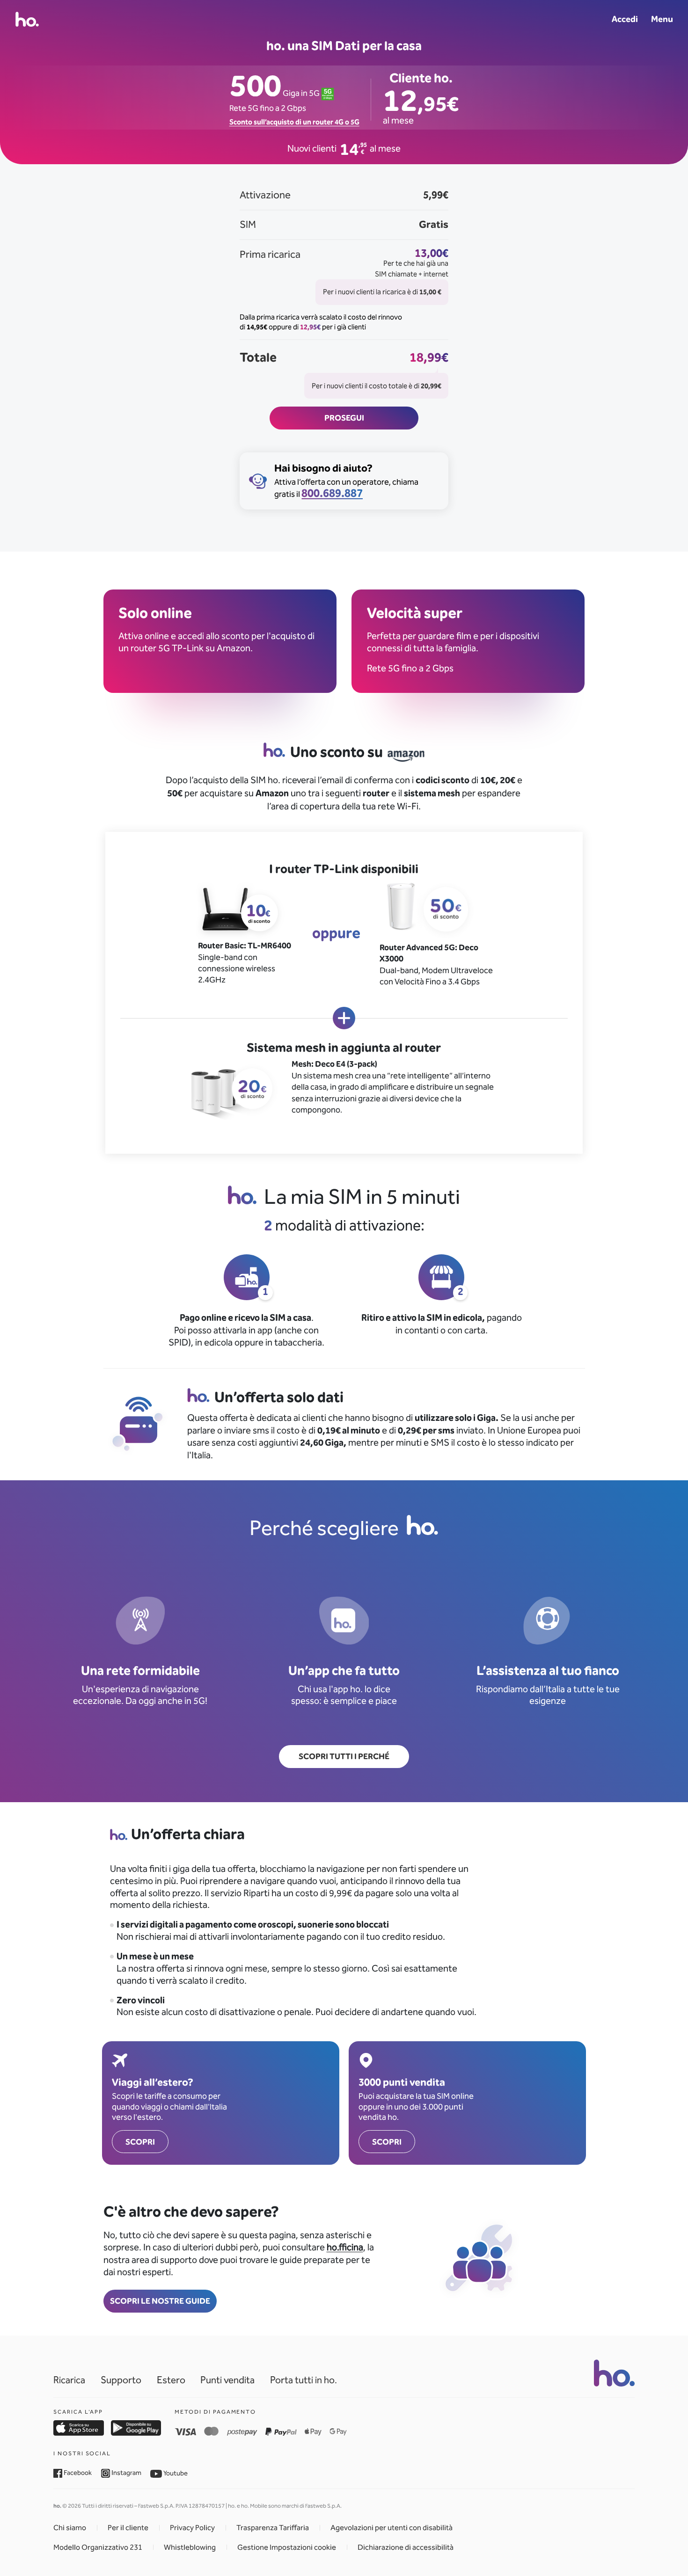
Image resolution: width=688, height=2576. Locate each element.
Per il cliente (128, 2528)
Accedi (625, 19)
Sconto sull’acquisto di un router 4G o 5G (294, 122)
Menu (662, 19)
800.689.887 (332, 493)
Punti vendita (227, 2380)
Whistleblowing (190, 2547)
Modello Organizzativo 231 (98, 2547)
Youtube (175, 2473)
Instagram (126, 2473)
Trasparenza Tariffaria (273, 2528)
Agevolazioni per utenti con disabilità (392, 2528)
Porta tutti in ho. (304, 2380)
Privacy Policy (192, 2528)
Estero (171, 2380)
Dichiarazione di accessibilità (406, 2547)
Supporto (121, 2380)
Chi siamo (70, 2528)
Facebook (77, 2473)
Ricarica (69, 2380)
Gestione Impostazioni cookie (287, 2547)
